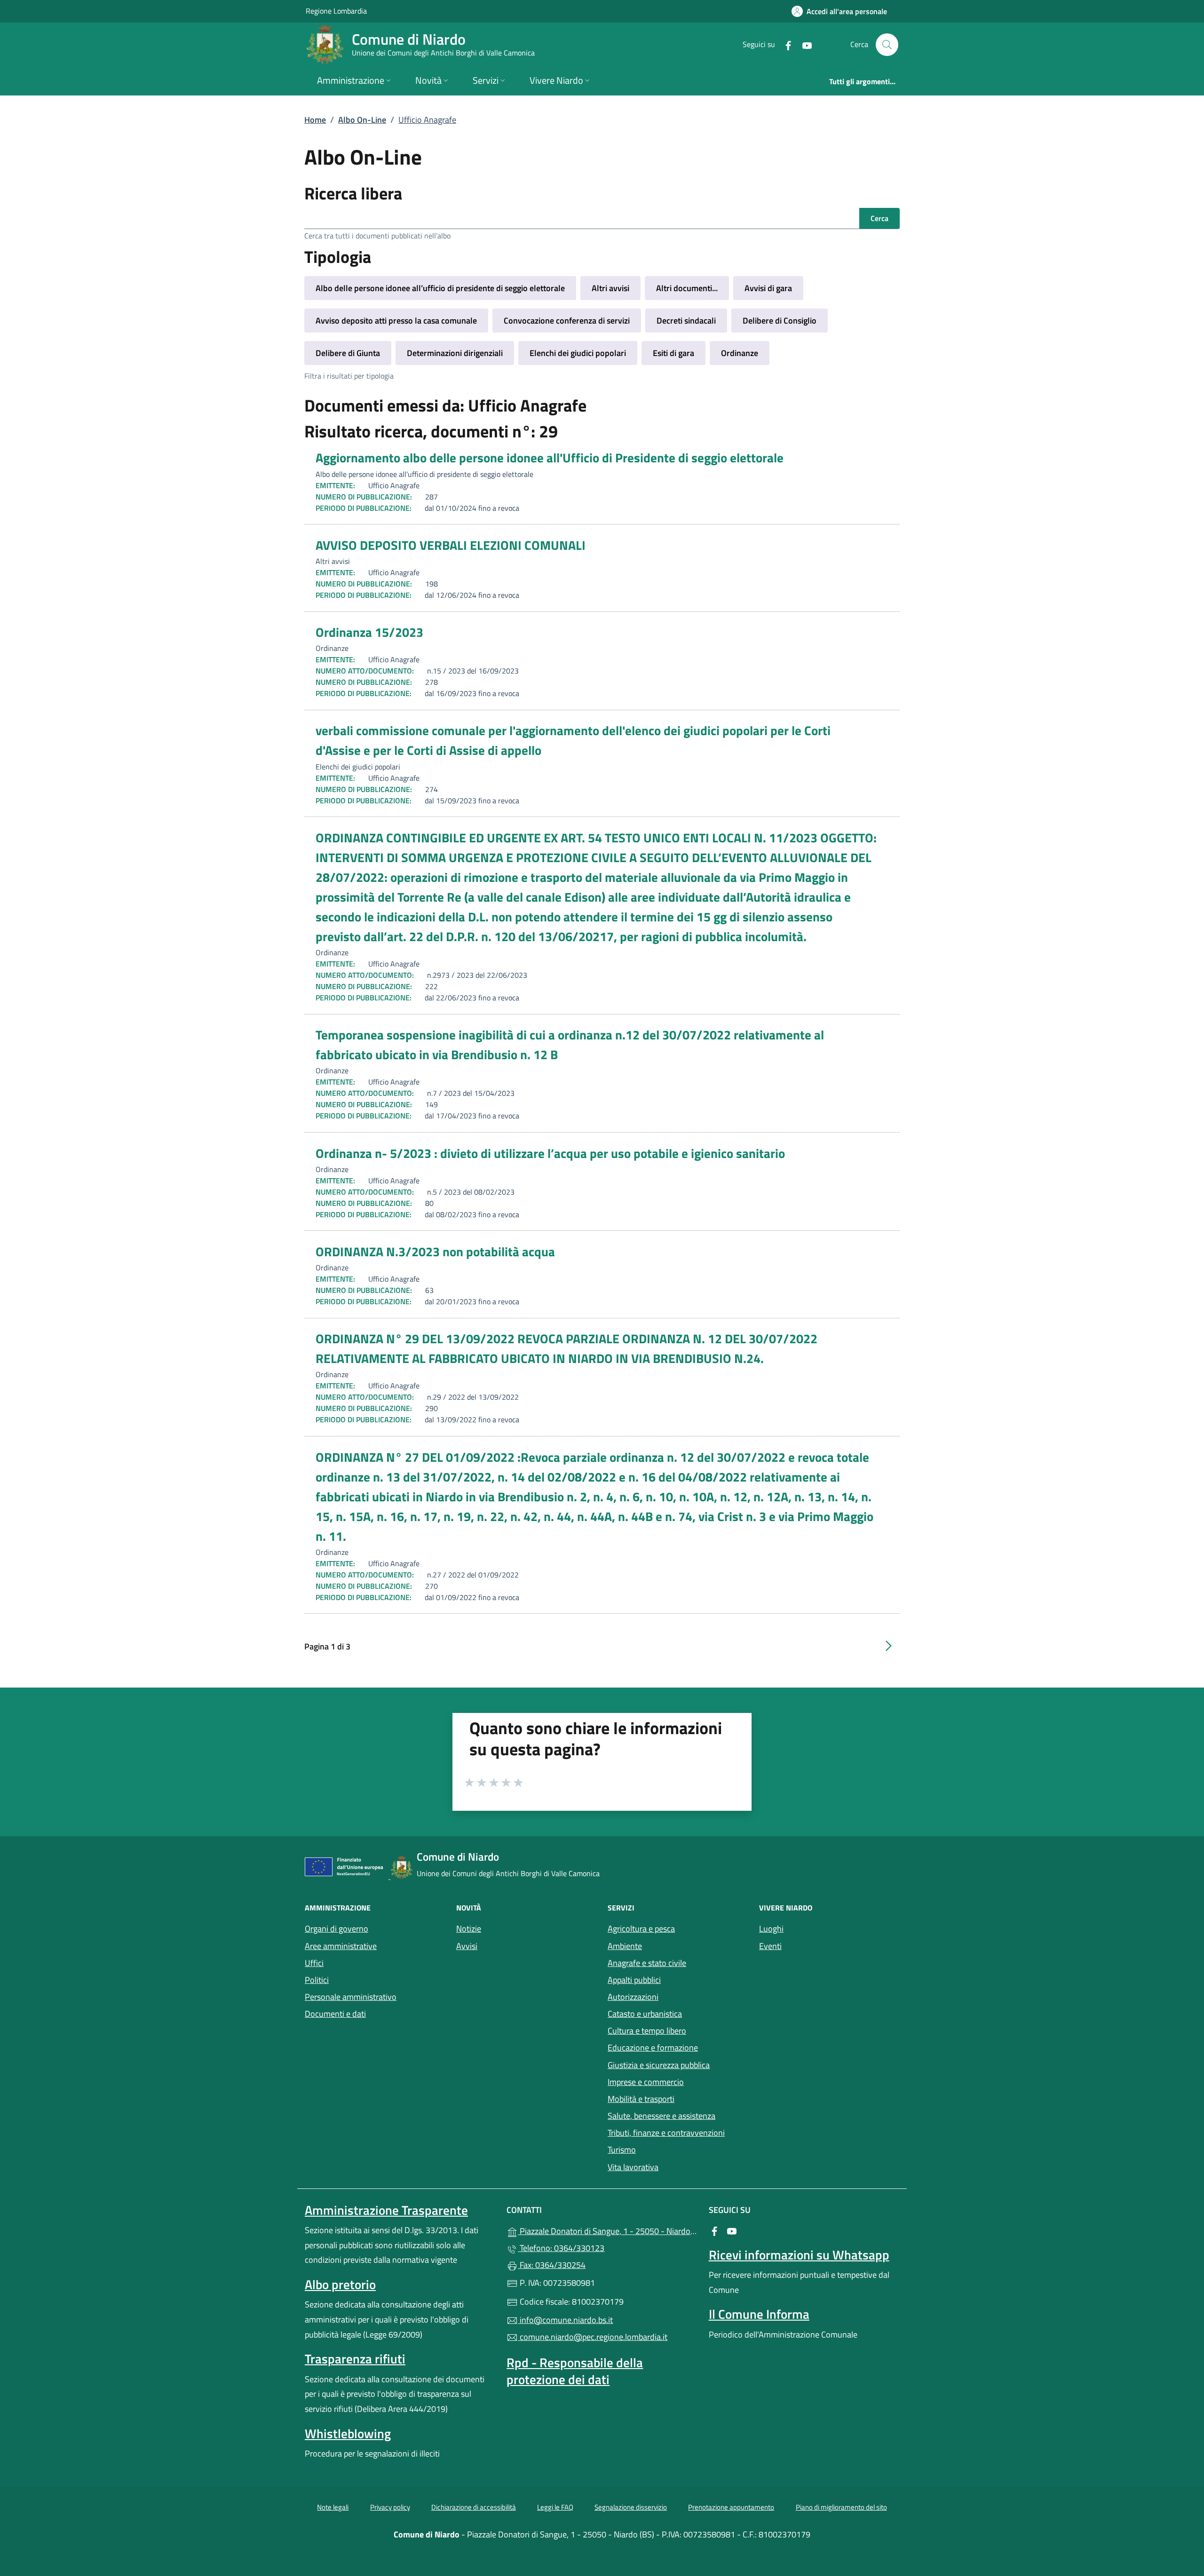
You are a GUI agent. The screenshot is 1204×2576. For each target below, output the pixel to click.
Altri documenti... (687, 288)
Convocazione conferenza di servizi (567, 321)
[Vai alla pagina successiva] (888, 1646)
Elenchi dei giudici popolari (578, 353)
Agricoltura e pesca (641, 1929)
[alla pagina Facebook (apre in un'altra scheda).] (784, 44)
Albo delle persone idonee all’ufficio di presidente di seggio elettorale (440, 288)
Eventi (770, 1946)
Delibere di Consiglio (780, 321)
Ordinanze (740, 353)
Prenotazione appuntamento (731, 2507)
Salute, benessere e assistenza (661, 2116)
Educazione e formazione (653, 2048)
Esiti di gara (673, 353)
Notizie (469, 1929)
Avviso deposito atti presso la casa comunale (396, 321)
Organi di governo (337, 1929)
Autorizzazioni (633, 1997)
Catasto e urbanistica (645, 2014)
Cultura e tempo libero (647, 2031)
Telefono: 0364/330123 (561, 2248)
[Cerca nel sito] (887, 45)
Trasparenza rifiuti (355, 2359)
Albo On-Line (362, 120)
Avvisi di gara (768, 288)
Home (315, 120)
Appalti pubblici (634, 1980)
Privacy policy (390, 2507)
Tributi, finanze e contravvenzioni (666, 2133)
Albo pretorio (340, 2284)
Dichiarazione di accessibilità (474, 2507)
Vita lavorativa (633, 2167)
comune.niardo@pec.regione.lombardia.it (593, 2337)
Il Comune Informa (759, 2314)
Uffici (314, 1963)
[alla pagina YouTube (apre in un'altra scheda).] (803, 44)
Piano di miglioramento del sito (841, 2507)
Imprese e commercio (646, 2082)
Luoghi (771, 1929)
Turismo (622, 2150)
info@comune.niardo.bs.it (565, 2320)
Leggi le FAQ (555, 2507)
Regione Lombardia (336, 11)
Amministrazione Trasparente (386, 2210)
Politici (317, 1980)
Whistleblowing (348, 2433)
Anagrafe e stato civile (647, 1963)
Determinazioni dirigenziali (455, 353)
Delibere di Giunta (348, 353)
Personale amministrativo (351, 1997)
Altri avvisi (610, 288)
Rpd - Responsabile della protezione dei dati (575, 2371)
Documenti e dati (335, 2014)
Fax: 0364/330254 (552, 2265)
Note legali (333, 2507)
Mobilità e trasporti (641, 2099)
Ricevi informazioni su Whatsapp (799, 2255)
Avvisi (467, 1946)
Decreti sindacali (686, 321)
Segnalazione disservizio (631, 2507)
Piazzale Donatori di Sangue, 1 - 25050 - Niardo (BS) (607, 2230)
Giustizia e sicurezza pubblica (659, 2065)
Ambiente (625, 1946)
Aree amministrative (341, 1946)
